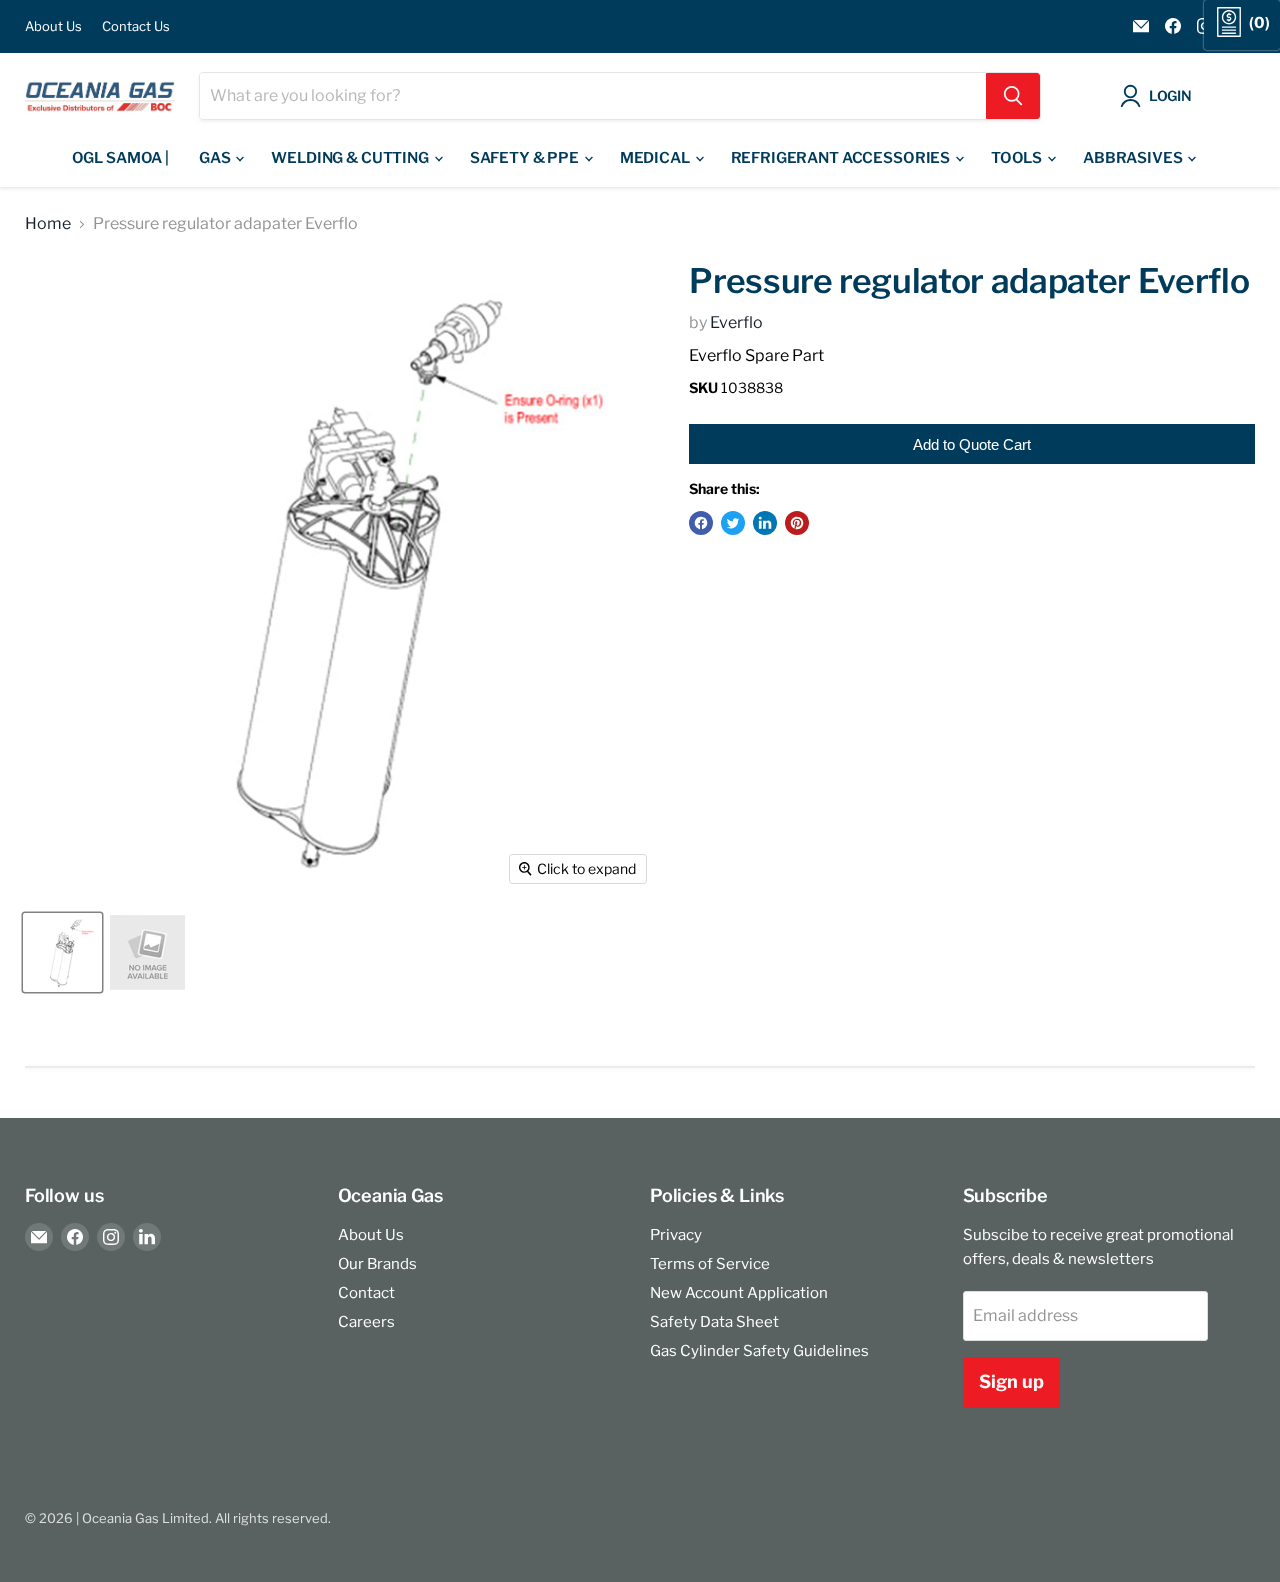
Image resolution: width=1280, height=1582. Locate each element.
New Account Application (739, 1293)
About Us (53, 26)
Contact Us (136, 26)
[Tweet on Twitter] (733, 523)
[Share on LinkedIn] (765, 523)
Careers (366, 1322)
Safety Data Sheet (714, 1322)
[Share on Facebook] (701, 523)
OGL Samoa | (120, 158)
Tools (1018, 158)
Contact (366, 1293)
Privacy (676, 1235)
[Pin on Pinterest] (797, 523)
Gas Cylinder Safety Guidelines (759, 1351)
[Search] (1013, 96)
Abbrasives (1134, 158)
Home (48, 224)
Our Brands (377, 1264)
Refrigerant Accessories (842, 158)
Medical (656, 158)
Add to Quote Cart (972, 444)
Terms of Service (710, 1264)
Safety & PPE (526, 158)
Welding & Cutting (351, 158)
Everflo (736, 322)
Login (1170, 95)
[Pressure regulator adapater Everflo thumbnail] (62, 952)
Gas (216, 158)
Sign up (1011, 1381)
